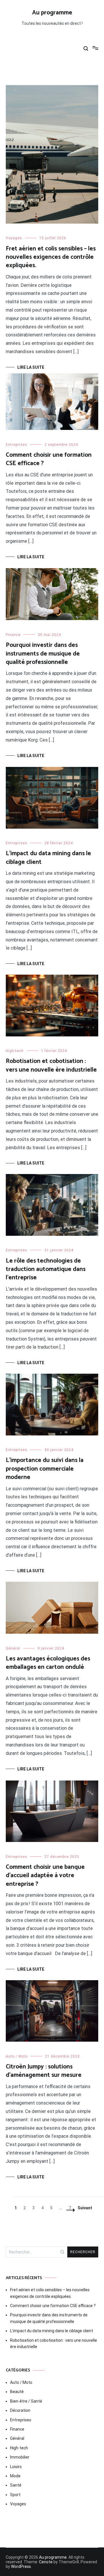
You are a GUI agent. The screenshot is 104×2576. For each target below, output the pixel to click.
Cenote (46, 2562)
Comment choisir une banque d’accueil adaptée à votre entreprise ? (45, 1876)
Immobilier (20, 2457)
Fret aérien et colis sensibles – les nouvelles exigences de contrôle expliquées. (51, 257)
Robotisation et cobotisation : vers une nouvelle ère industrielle (51, 1065)
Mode (15, 2476)
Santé (16, 2485)
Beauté (17, 2392)
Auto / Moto (17, 2056)
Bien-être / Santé (26, 2401)
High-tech (15, 1051)
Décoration (20, 2410)
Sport (15, 2495)
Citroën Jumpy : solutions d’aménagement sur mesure (44, 2071)
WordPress (21, 2566)
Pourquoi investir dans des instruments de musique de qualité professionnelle (43, 654)
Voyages (14, 238)
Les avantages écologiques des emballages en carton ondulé (48, 1663)
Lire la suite (31, 367)
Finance (13, 635)
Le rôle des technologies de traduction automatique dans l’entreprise (46, 1269)
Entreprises (16, 445)
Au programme (52, 13)
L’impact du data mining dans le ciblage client (48, 858)
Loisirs (16, 2467)
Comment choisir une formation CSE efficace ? (49, 459)
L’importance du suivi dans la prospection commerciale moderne (45, 1469)
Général (13, 1648)
